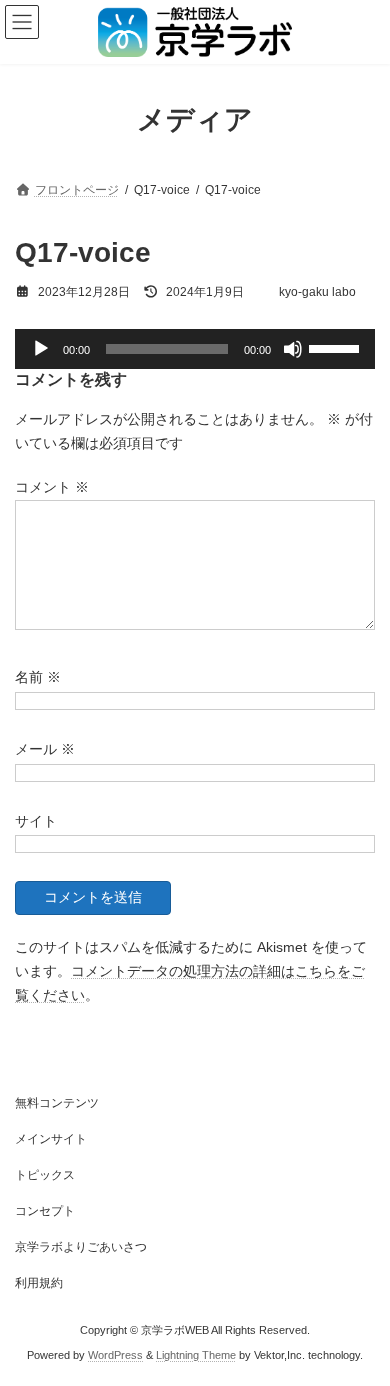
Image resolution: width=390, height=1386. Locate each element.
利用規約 (39, 1283)
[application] (195, 349)
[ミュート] (293, 349)
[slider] (337, 347)
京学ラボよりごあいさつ (81, 1247)
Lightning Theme (196, 1355)
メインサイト (51, 1139)
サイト (36, 821)
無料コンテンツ (57, 1103)
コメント (52, 488)
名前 (38, 677)
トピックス (45, 1175)
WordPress (115, 1355)
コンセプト (45, 1211)
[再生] (41, 349)
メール (45, 749)
